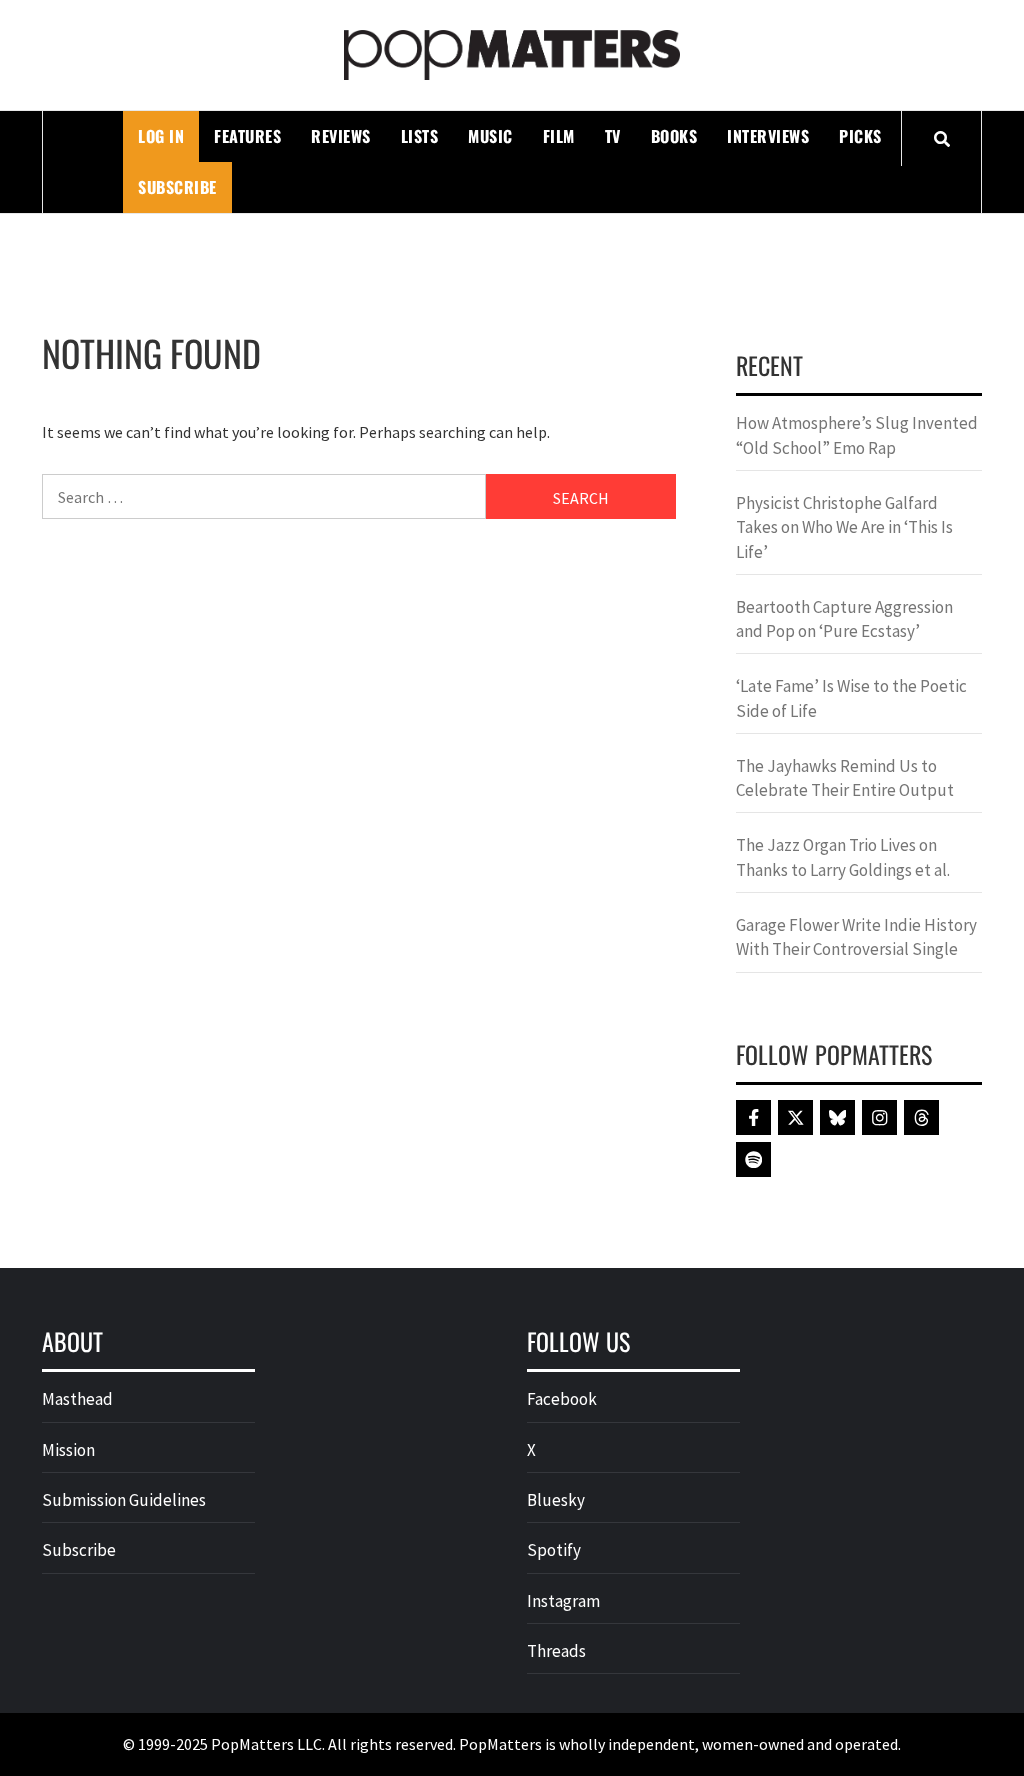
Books (674, 136)
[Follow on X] (795, 1117)
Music (490, 136)
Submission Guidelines (124, 1500)
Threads (556, 1651)
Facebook (562, 1399)
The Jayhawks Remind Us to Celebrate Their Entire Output (845, 778)
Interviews (768, 136)
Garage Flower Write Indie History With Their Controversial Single (856, 937)
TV (613, 136)
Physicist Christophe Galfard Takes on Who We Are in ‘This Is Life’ (844, 527)
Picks (860, 136)
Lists (420, 136)
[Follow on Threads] (921, 1117)
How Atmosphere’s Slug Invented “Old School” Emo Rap (857, 435)
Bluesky (556, 1500)
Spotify (554, 1550)
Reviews (341, 136)
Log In (161, 136)
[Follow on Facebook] (753, 1117)
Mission (68, 1450)
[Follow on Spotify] (753, 1159)
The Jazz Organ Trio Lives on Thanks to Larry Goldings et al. (843, 857)
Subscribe (177, 187)
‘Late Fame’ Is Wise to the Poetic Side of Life (851, 698)
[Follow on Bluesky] (837, 1117)
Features (247, 136)
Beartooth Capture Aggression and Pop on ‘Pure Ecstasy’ (844, 619)
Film (559, 136)
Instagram (563, 1601)
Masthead (77, 1399)
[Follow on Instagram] (879, 1117)
